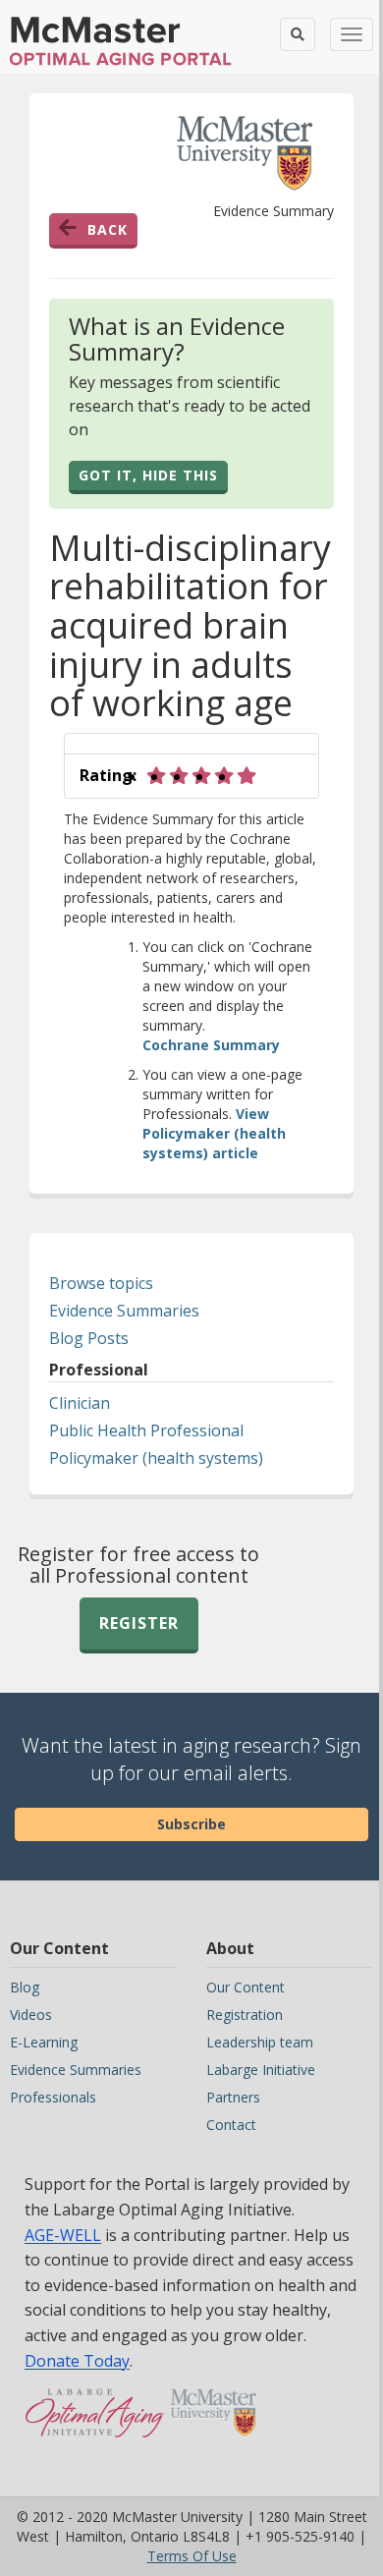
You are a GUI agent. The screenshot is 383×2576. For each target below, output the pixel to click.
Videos (31, 2015)
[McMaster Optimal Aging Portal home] (95, 2423)
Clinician (80, 1403)
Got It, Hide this (148, 475)
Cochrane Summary (211, 1045)
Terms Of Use (192, 2556)
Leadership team (260, 2042)
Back (108, 229)
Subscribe (191, 1824)
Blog (25, 1987)
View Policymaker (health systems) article (214, 1133)
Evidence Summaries (124, 1311)
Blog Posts (89, 1338)
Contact (231, 2125)
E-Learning (44, 2042)
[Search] (298, 34)
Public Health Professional (146, 1430)
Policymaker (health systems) (156, 1458)
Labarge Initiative (261, 2070)
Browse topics (101, 1283)
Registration (245, 2015)
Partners (233, 2097)
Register (139, 1623)
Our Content (246, 1987)
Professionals (53, 2097)
